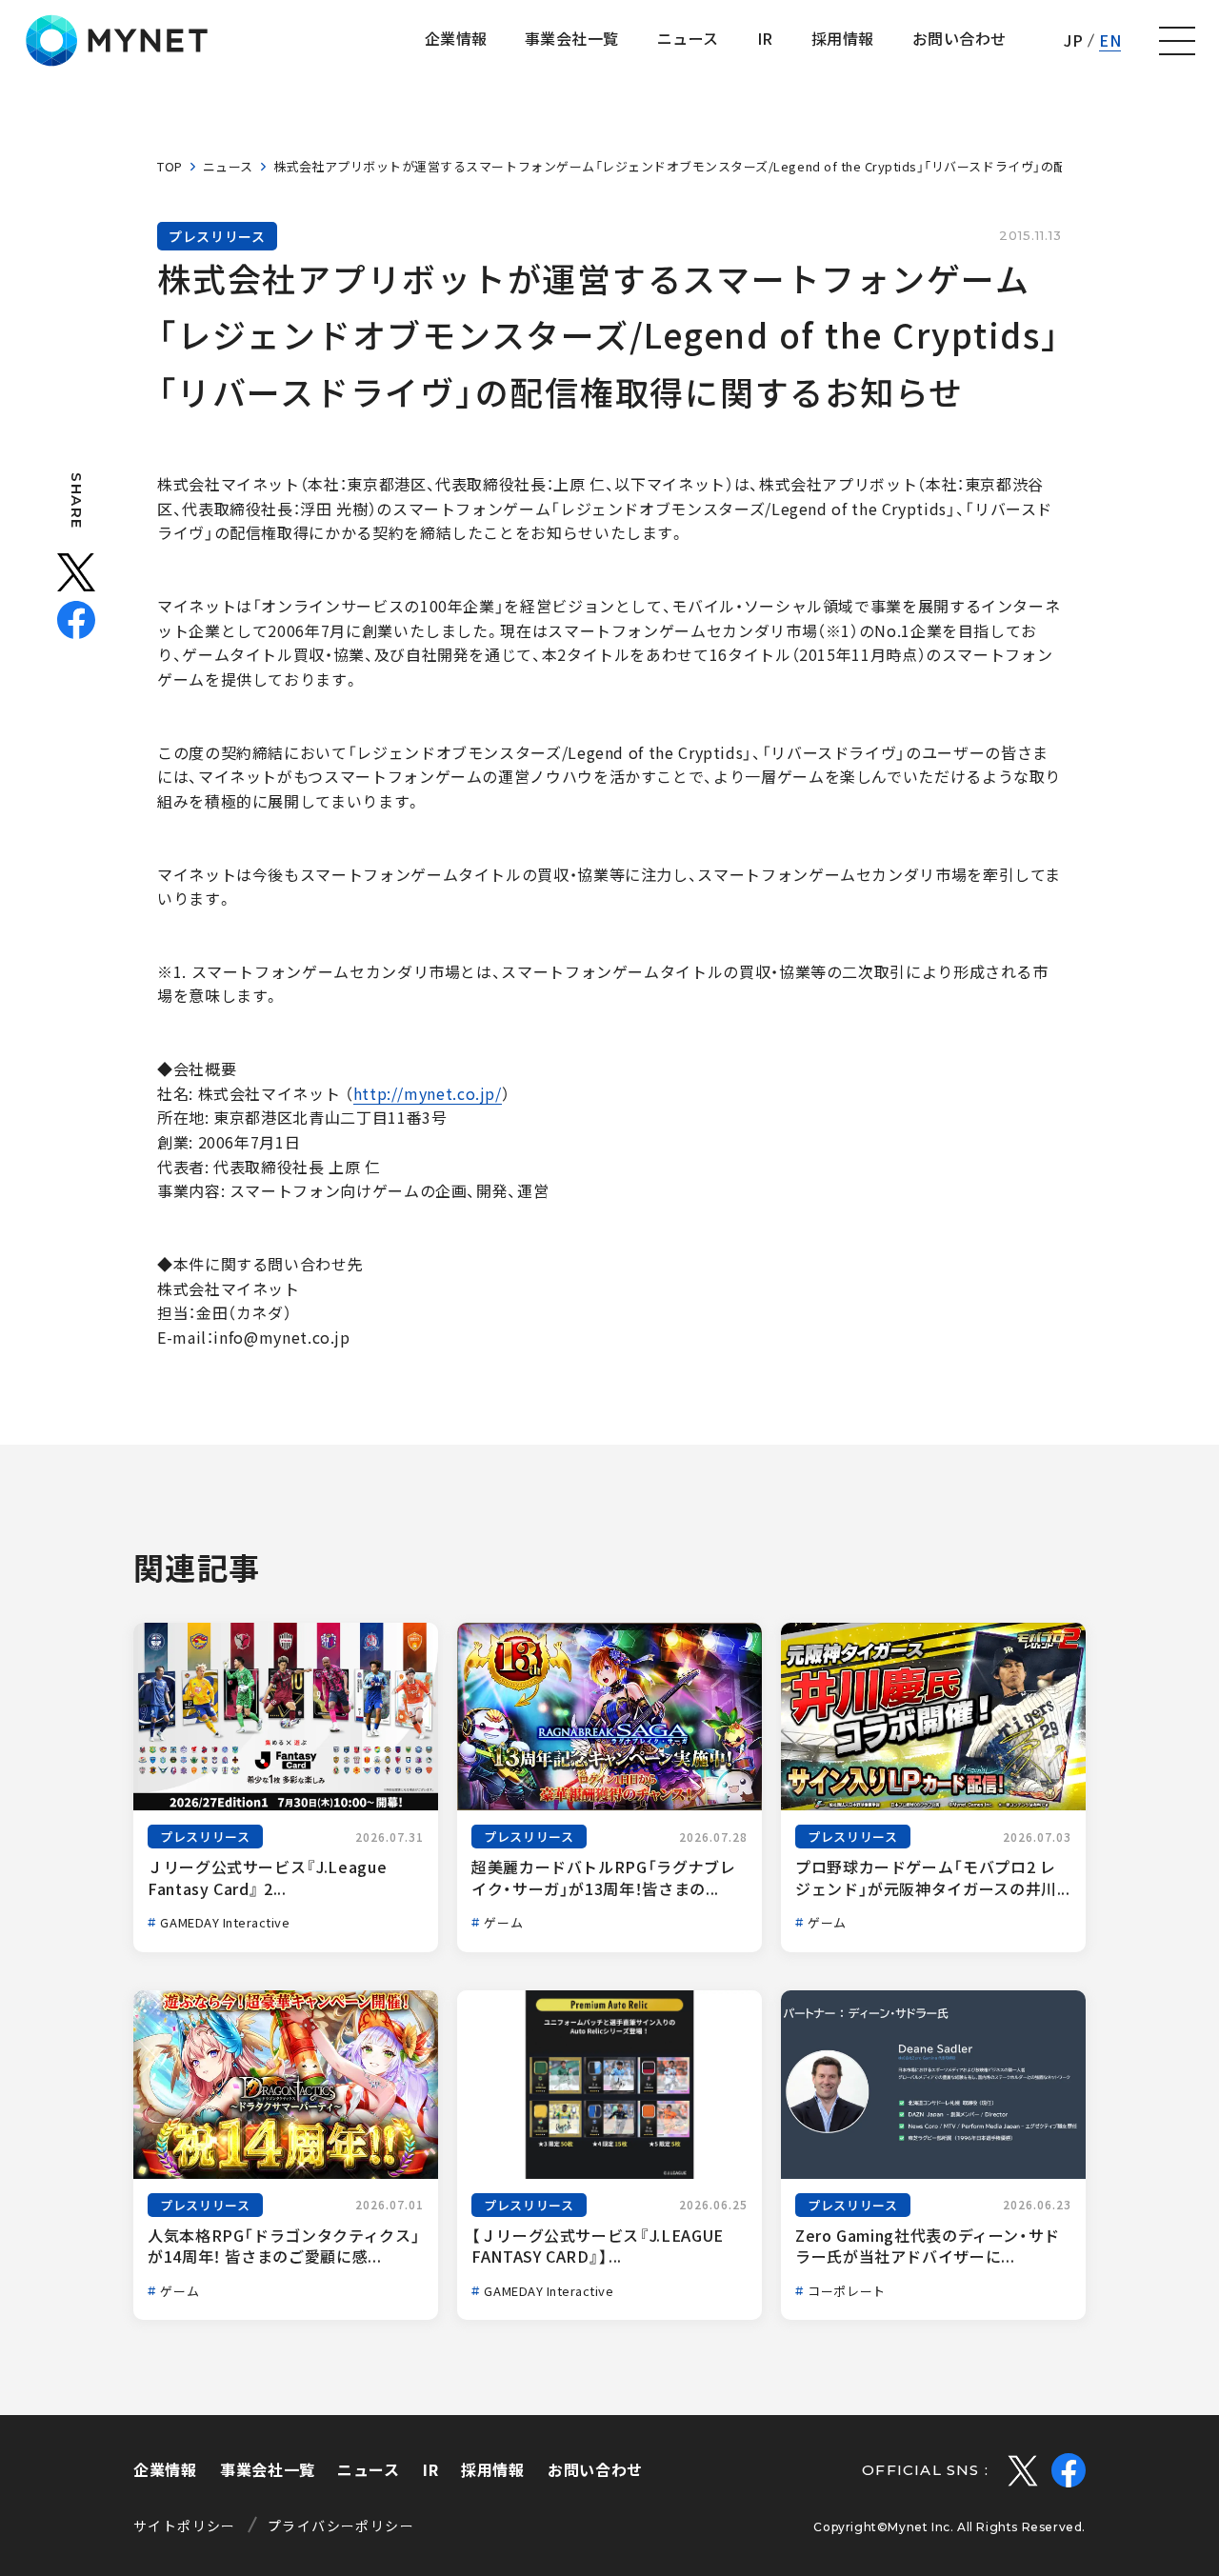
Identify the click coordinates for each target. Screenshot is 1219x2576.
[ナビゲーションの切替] (1177, 41)
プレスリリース (217, 236)
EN (1110, 40)
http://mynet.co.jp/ (428, 1093)
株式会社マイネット (117, 40)
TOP (170, 166)
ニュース (228, 166)
